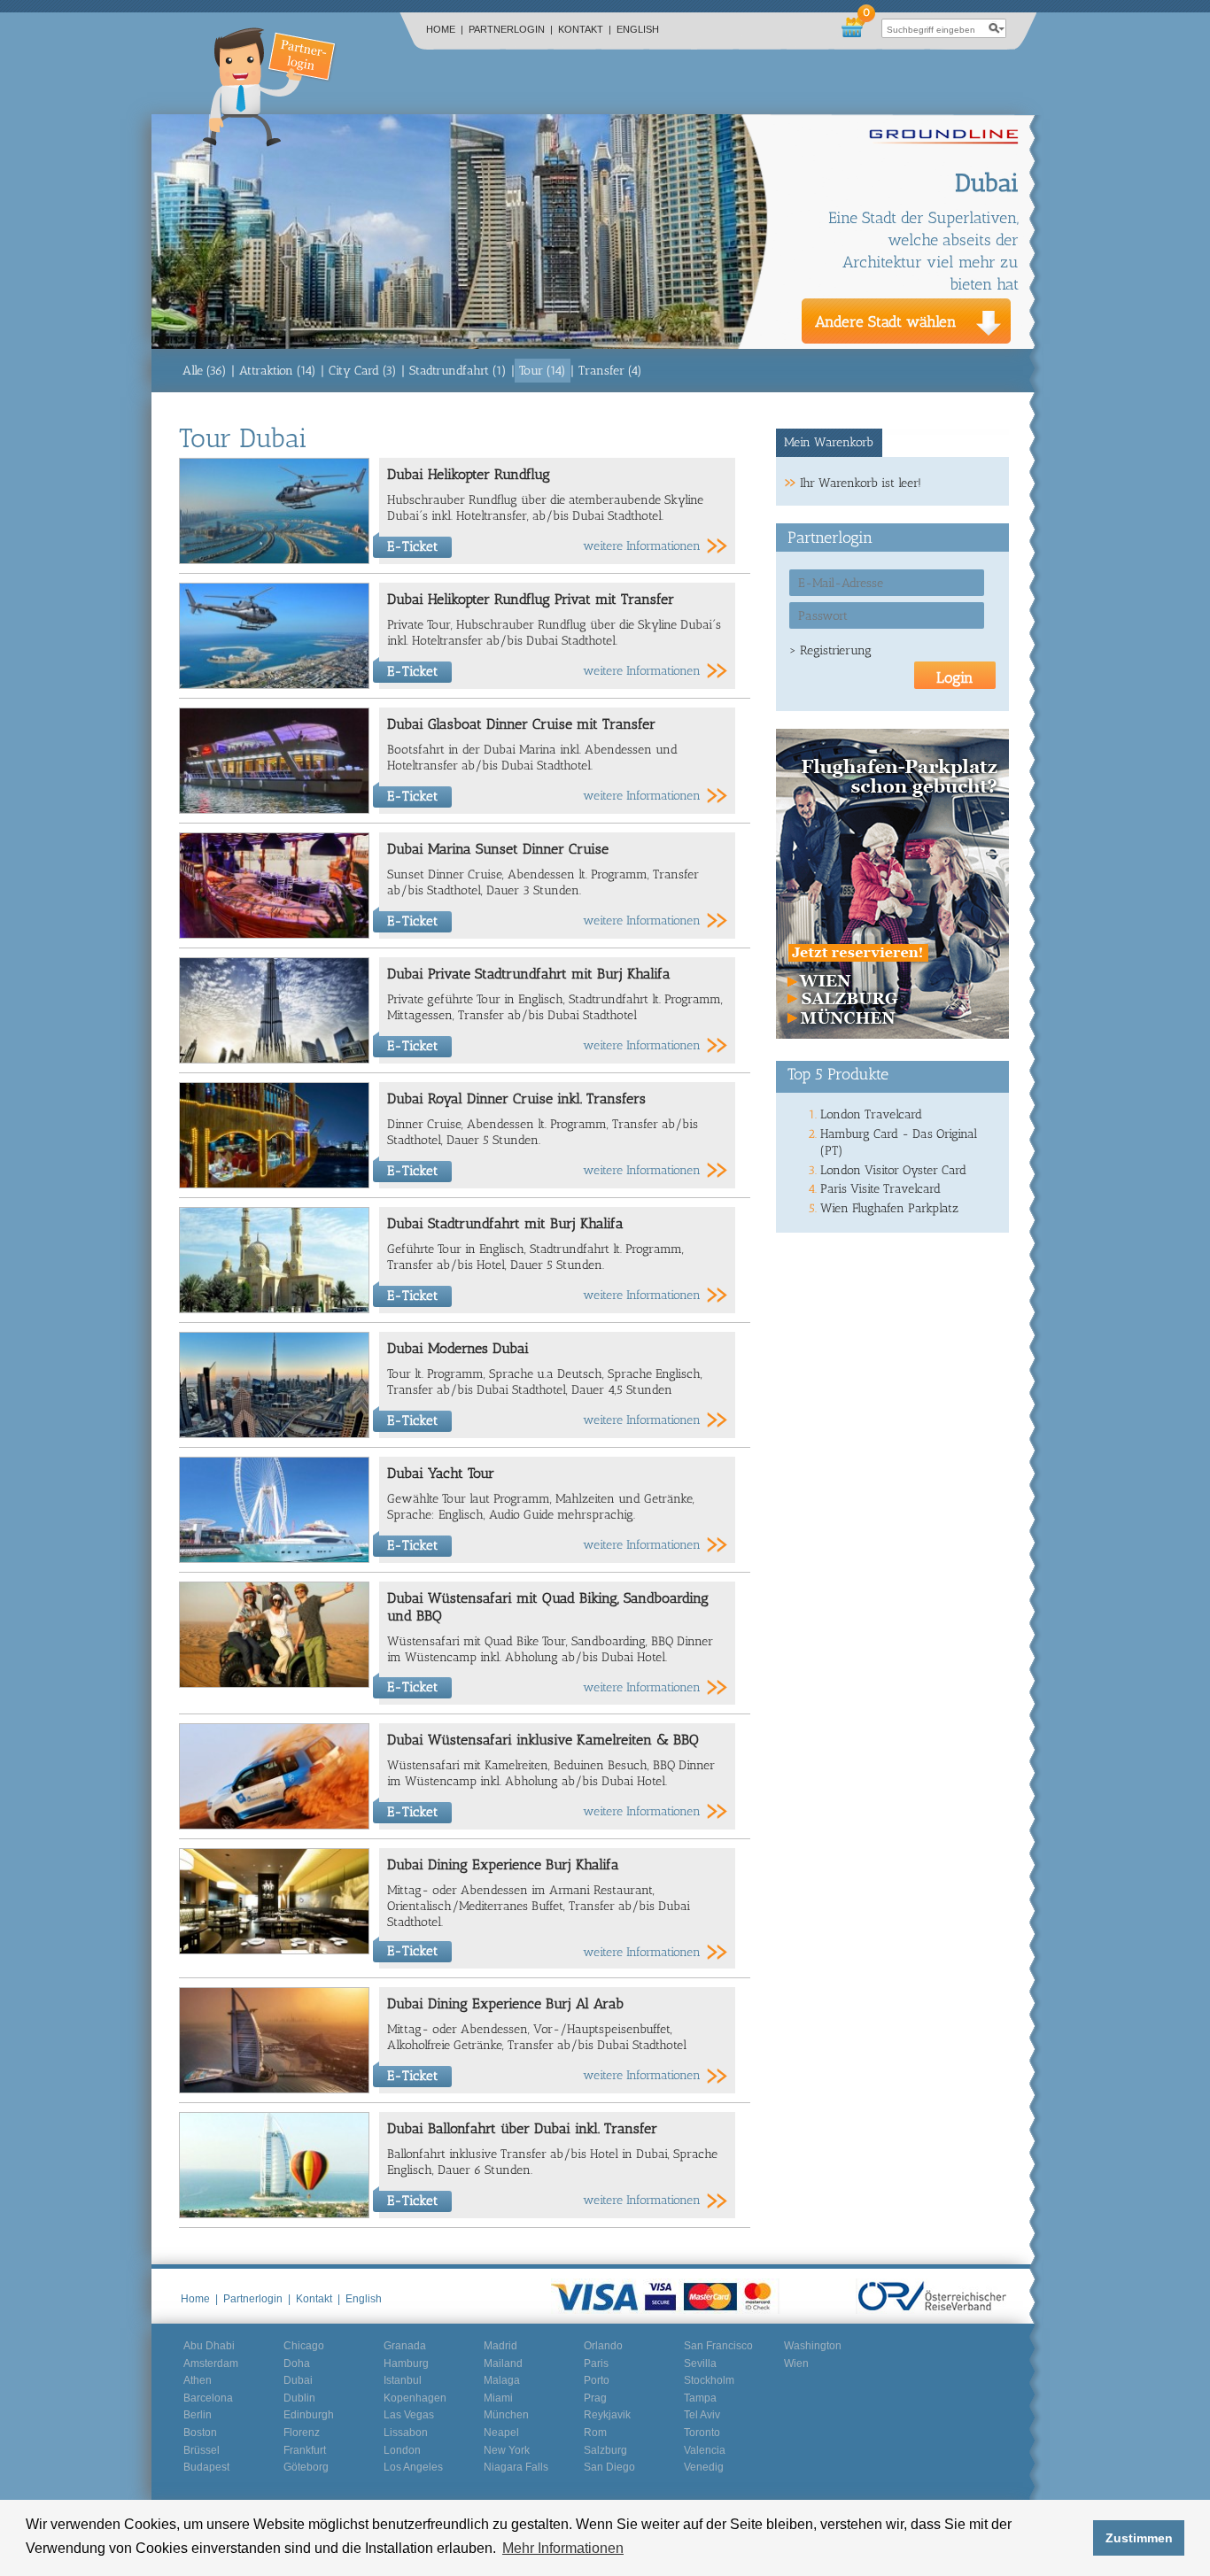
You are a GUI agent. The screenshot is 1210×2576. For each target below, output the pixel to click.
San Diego (609, 2467)
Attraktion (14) (278, 371)
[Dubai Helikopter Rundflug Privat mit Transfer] (274, 685)
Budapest (206, 2467)
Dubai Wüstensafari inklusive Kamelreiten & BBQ (543, 1740)
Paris (596, 2363)
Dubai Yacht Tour (441, 1473)
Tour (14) (543, 371)
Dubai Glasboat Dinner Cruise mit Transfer (521, 724)
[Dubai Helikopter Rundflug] (274, 560)
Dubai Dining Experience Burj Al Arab (505, 2004)
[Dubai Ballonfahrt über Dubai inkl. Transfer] (274, 2214)
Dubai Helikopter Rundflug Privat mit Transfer (531, 599)
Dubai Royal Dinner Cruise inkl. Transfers (516, 1098)
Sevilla (700, 2363)
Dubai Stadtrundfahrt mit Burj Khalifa (505, 1223)
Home (445, 29)
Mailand (503, 2363)
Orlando (603, 2346)
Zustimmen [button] (1139, 2538)
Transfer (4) (610, 371)
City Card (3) (363, 371)
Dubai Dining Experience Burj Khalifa (503, 1864)
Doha (297, 2363)
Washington (813, 2346)
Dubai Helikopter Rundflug (469, 474)
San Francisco (718, 2346)
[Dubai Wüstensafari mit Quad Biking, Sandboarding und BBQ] (274, 1684)
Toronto (702, 2433)
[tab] (830, 443)
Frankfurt (305, 2450)
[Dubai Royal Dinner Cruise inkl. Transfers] (274, 1184)
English (638, 29)
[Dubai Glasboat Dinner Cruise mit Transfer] (274, 810)
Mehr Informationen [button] (563, 2548)
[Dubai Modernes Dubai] (274, 1434)
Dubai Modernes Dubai (458, 1348)
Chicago (304, 2346)
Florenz (302, 2433)
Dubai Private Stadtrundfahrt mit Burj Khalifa (529, 974)
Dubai (298, 2380)
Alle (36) (205, 371)
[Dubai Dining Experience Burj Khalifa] (274, 1950)
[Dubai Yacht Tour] (274, 1559)
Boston (200, 2433)
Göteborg (306, 2467)
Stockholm (709, 2380)
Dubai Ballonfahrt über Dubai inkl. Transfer (522, 2128)
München (506, 2415)
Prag (595, 2398)
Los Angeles (413, 2467)
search (997, 28)
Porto (597, 2380)
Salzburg (605, 2450)
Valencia (705, 2450)
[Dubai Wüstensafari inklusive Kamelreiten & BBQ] (274, 1826)
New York (507, 2450)
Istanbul (403, 2380)
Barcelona (208, 2398)
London (402, 2450)
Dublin (299, 2398)
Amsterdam (211, 2363)
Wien (796, 2363)
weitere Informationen (642, 546)
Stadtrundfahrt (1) (458, 371)
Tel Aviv (702, 2415)
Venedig (704, 2467)
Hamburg (406, 2363)
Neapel (501, 2433)
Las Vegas (409, 2415)
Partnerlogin (511, 29)
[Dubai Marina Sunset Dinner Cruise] (274, 935)
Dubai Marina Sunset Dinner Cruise (498, 849)
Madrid (500, 2346)
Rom (595, 2433)
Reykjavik (607, 2415)
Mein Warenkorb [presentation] (829, 442)
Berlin (198, 2415)
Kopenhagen (415, 2398)
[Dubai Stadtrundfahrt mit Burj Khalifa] (274, 1309)
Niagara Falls (516, 2467)
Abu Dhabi (209, 2346)
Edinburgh (309, 2415)
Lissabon (406, 2433)
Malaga (502, 2380)
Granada (405, 2346)
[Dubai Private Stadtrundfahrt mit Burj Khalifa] (274, 1060)
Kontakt (585, 29)
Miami (498, 2398)
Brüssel (202, 2450)
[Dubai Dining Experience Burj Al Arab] (274, 2089)
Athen (198, 2380)
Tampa (700, 2398)
